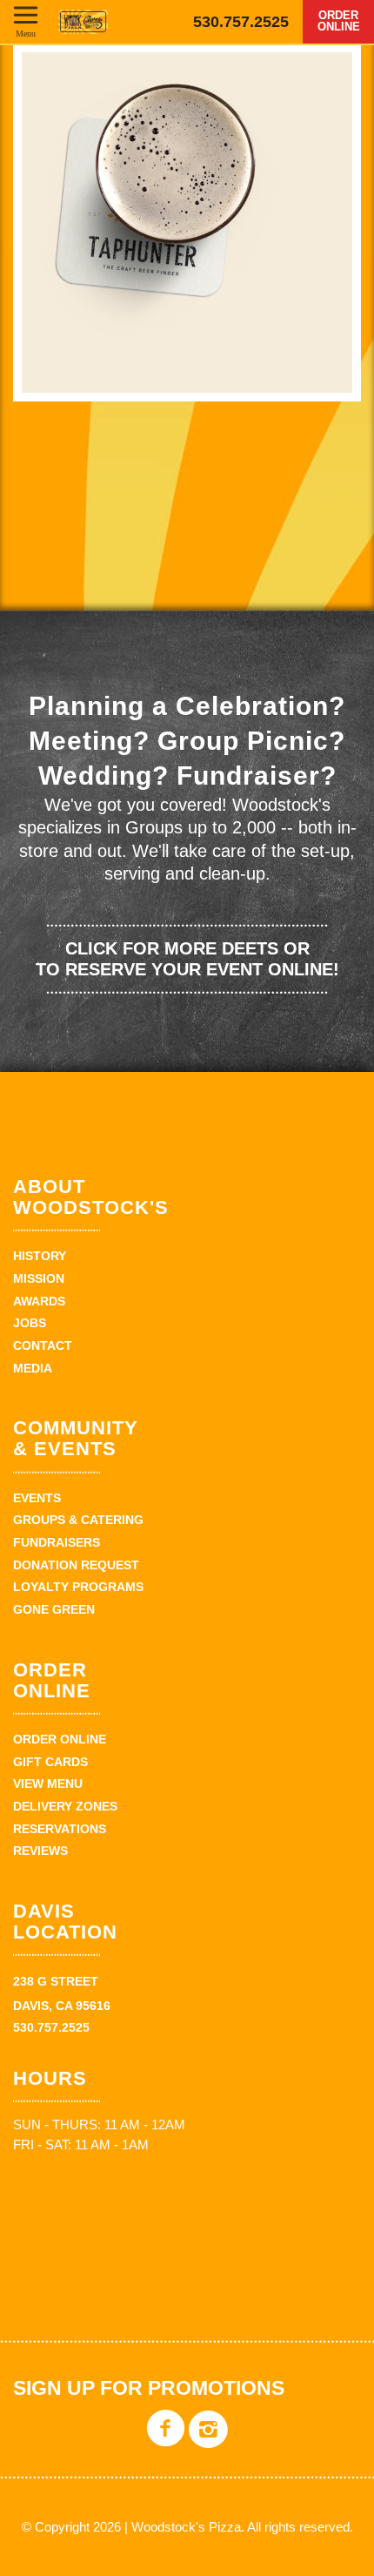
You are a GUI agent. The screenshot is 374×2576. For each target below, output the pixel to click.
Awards (39, 1301)
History (40, 1256)
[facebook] (166, 2441)
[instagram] (208, 2441)
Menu (26, 33)
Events (37, 1498)
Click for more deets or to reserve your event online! (187, 959)
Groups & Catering (78, 1520)
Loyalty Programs (78, 1587)
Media (33, 1368)
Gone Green (54, 1609)
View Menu (48, 1784)
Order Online (339, 21)
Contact (43, 1345)
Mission (39, 1278)
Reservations (60, 1829)
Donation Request (76, 1565)
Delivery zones (65, 1806)
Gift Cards (50, 1762)
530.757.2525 (241, 22)
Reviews (40, 1851)
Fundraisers (57, 1542)
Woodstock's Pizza (83, 22)
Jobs (30, 1323)
